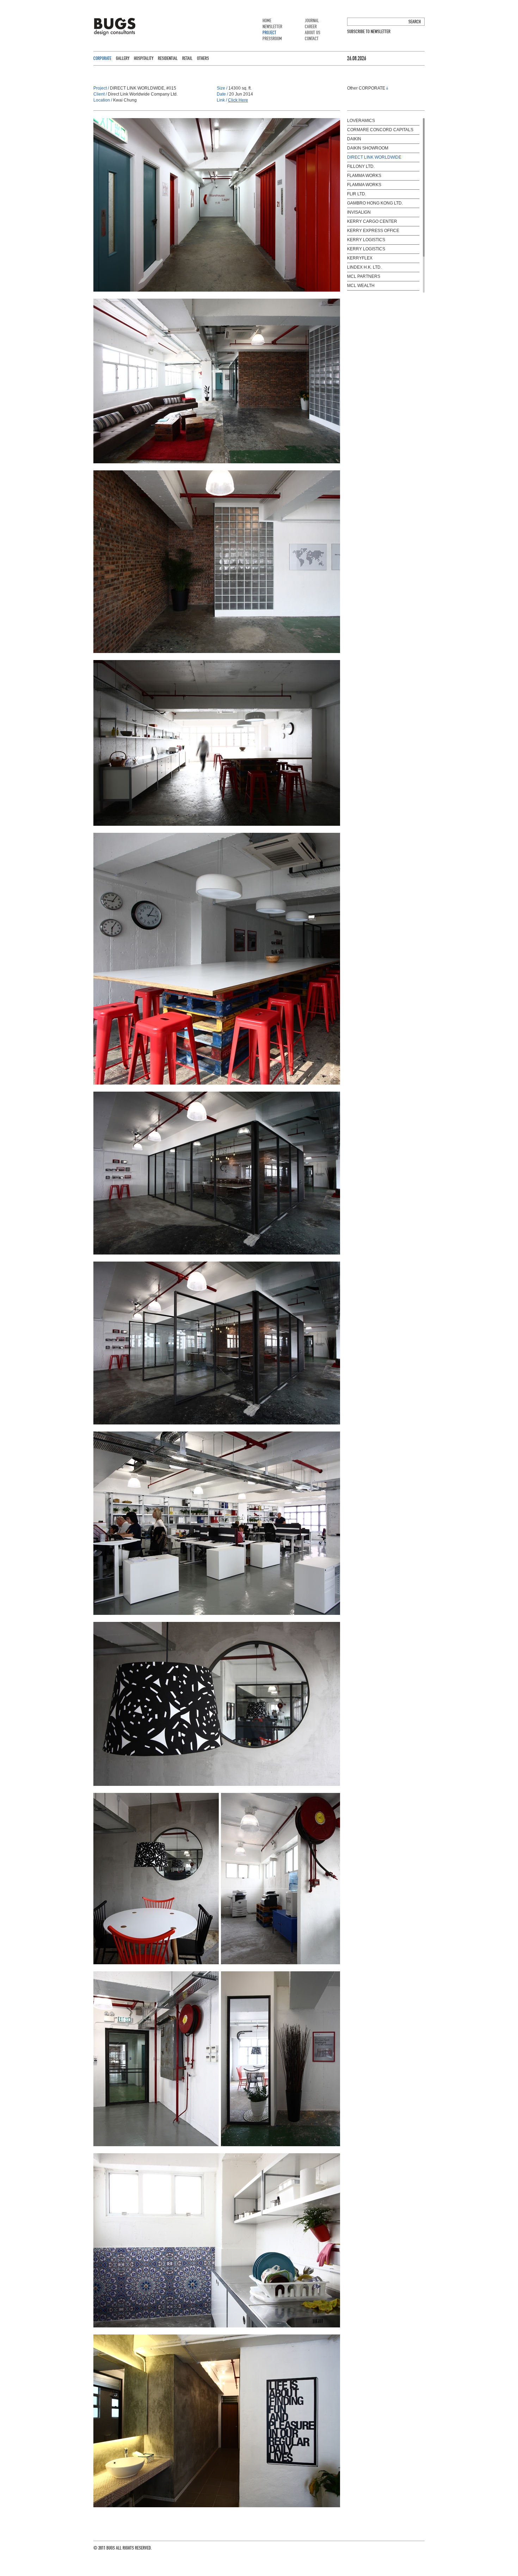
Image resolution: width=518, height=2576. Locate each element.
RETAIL (187, 58)
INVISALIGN (359, 212)
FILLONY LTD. (361, 166)
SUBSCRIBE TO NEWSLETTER (369, 32)
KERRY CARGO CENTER (372, 221)
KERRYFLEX (360, 258)
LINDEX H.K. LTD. (364, 267)
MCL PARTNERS (364, 276)
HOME (267, 21)
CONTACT (312, 39)
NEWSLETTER (272, 27)
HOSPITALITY (144, 58)
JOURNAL (312, 21)
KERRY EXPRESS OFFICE (373, 231)
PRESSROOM (272, 39)
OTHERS (203, 58)
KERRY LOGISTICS (366, 240)
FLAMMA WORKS (364, 176)
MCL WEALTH (361, 286)
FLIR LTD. (357, 194)
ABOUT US (313, 33)
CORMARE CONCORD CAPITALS (380, 130)
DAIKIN (354, 139)
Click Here (238, 100)
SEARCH (415, 22)
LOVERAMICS (361, 121)
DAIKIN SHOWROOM (368, 148)
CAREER (311, 27)
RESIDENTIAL (168, 58)
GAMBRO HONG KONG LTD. (375, 203)
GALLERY (123, 58)
